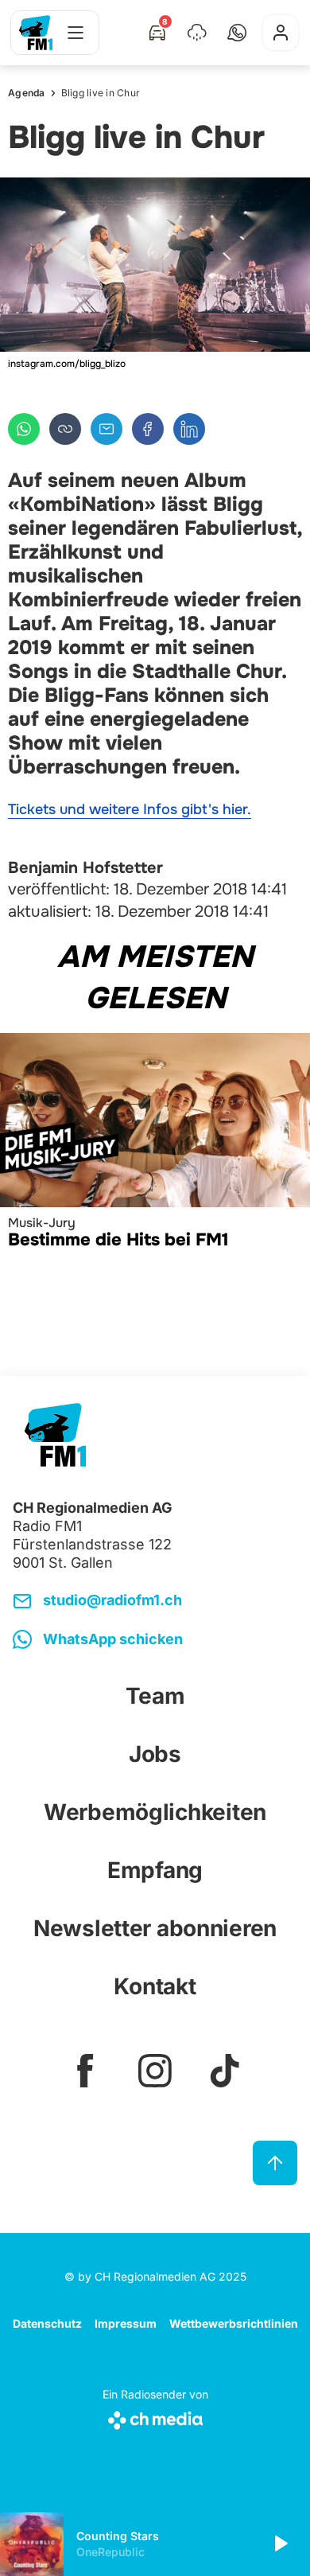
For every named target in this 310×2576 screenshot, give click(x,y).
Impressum (126, 2323)
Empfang (155, 1870)
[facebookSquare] (85, 2071)
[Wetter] (197, 33)
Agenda (27, 93)
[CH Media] (155, 2417)
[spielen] (280, 2544)
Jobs (155, 1754)
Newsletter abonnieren (155, 1928)
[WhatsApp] (24, 429)
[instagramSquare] (155, 2071)
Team (155, 1696)
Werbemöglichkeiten (155, 1812)
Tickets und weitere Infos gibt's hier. (130, 809)
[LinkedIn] (189, 429)
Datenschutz (47, 2323)
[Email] (107, 429)
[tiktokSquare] (225, 2071)
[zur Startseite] (36, 33)
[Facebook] (148, 429)
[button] (237, 33)
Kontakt (155, 1986)
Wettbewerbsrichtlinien (234, 2323)
